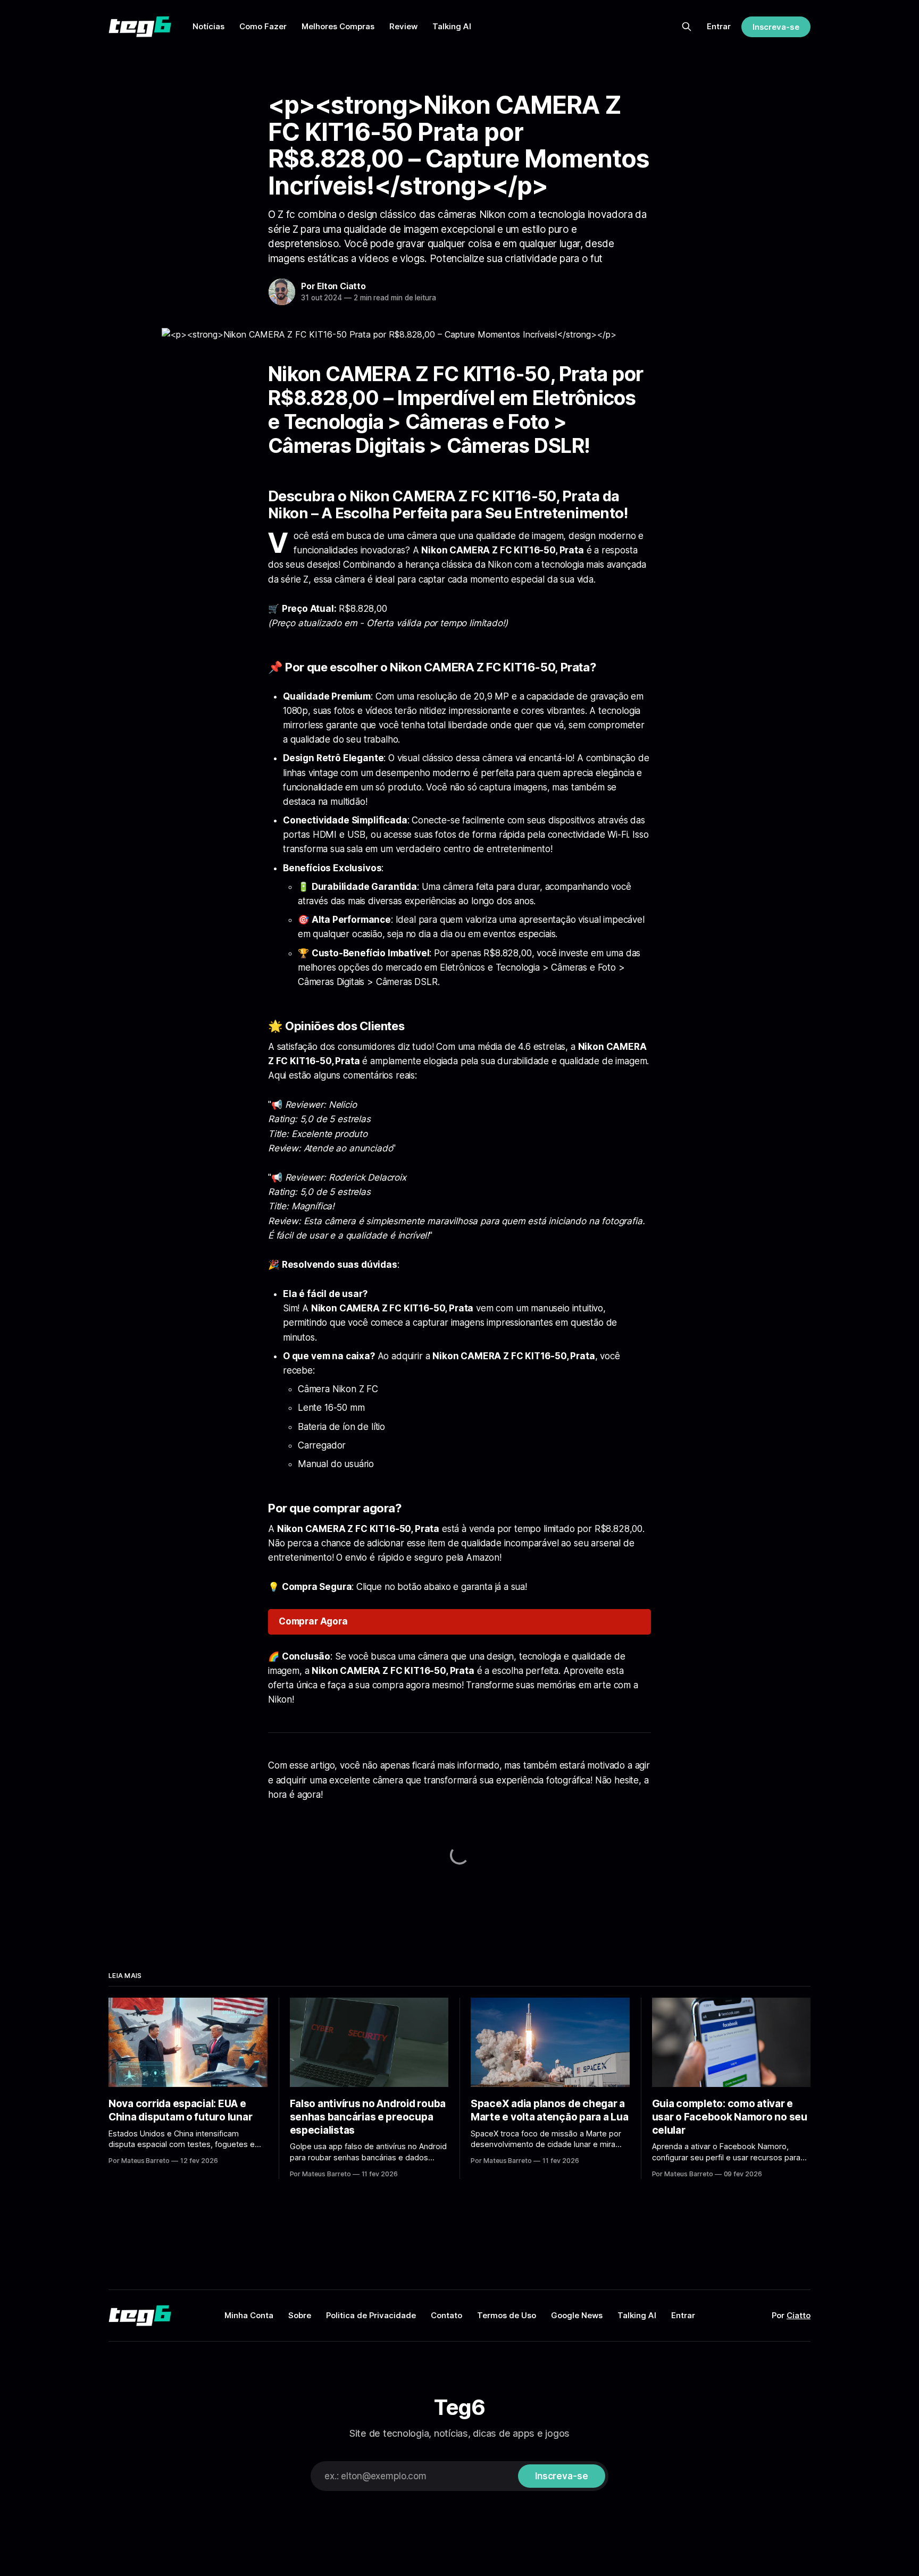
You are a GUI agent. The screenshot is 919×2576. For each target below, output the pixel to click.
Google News (577, 2315)
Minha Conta (249, 2315)
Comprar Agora (313, 1621)
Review (403, 26)
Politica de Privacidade (371, 2315)
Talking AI (452, 26)
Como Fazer (263, 26)
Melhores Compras (338, 26)
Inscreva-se (776, 27)
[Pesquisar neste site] (687, 27)
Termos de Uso (507, 2315)
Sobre (300, 2315)
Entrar (719, 26)
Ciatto (799, 2315)
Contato (446, 2315)
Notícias (208, 26)
